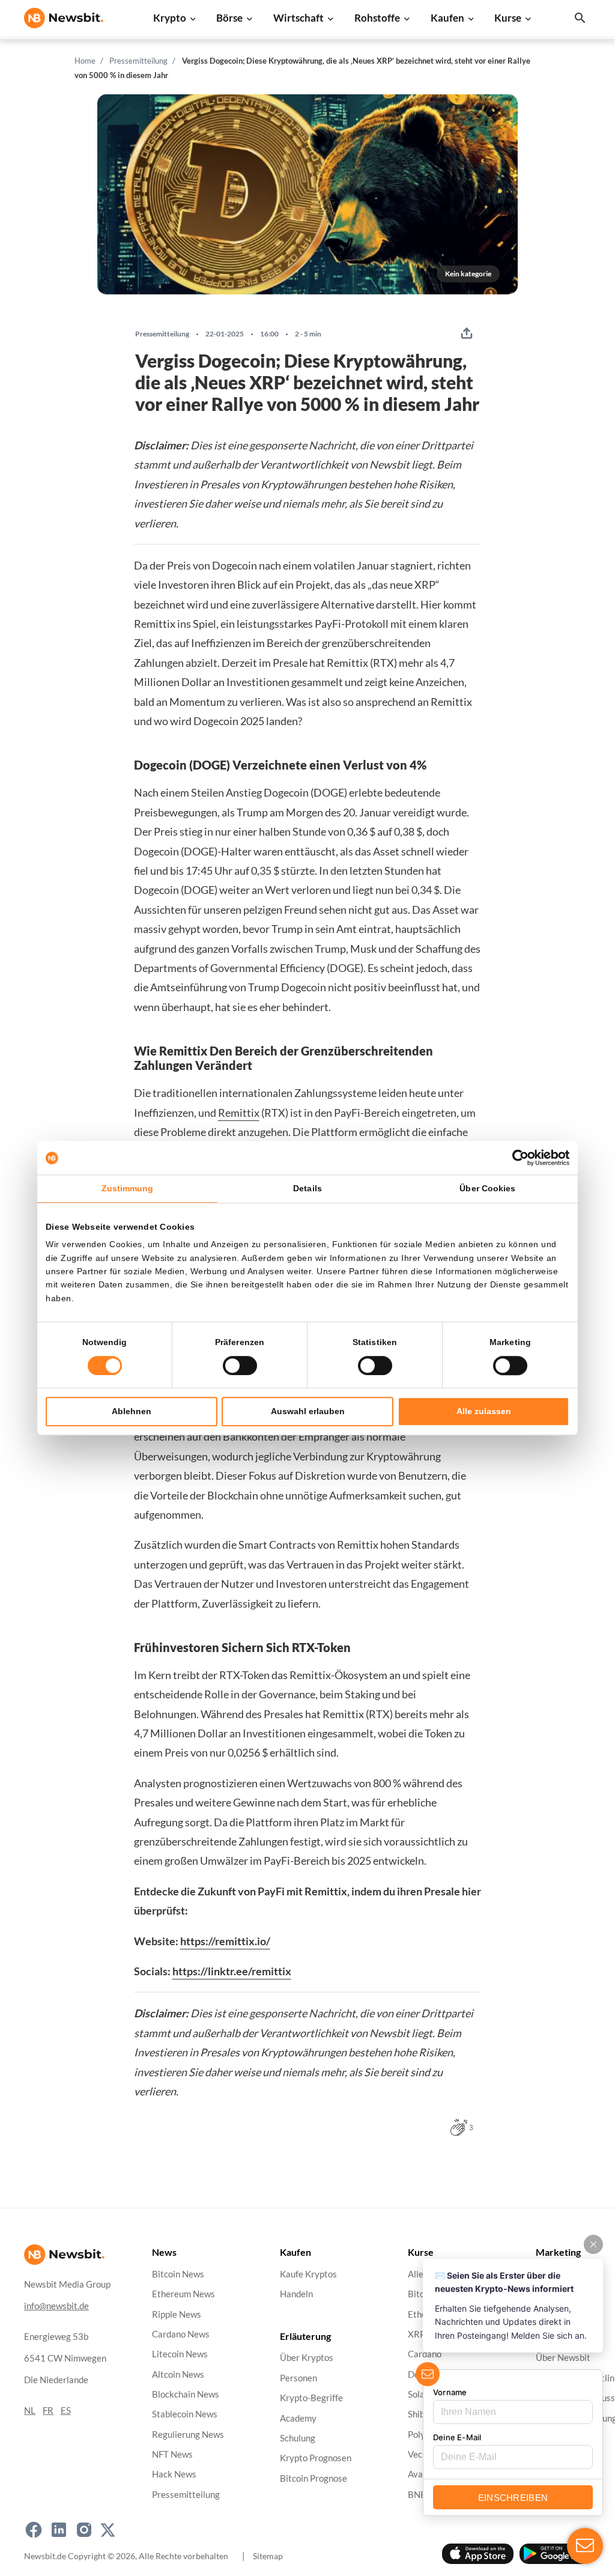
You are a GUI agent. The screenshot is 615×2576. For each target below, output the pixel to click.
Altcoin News (178, 2374)
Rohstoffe (377, 18)
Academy (298, 2418)
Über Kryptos (307, 2358)
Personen (298, 2378)
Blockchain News (186, 2394)
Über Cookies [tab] (487, 1188)
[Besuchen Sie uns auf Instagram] (84, 2530)
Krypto (170, 18)
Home (85, 61)
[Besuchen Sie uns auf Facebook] (34, 2530)
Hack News (174, 2475)
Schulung (298, 2438)
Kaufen (447, 18)
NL (30, 2410)
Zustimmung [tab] (128, 1188)
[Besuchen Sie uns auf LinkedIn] (59, 2530)
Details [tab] (307, 1188)
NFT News (172, 2454)
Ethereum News (183, 2295)
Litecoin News (180, 2355)
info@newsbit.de (56, 2306)
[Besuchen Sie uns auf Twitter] (108, 2530)
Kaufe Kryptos (308, 2274)
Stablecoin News (185, 2415)
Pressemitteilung (138, 61)
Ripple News (177, 2314)
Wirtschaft (298, 18)
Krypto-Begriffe (311, 2398)
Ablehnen (132, 1411)
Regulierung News (188, 2435)
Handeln (296, 2295)
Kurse (508, 18)
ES (66, 2410)
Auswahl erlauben (308, 1411)
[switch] (240, 1365)
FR (48, 2410)
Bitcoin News (178, 2274)
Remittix (239, 1113)
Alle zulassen (484, 1411)
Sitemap (268, 2556)
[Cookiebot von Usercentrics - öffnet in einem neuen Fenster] (517, 1158)
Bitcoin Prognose (314, 2478)
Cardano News (181, 2334)
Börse (229, 18)
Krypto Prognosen (316, 2459)
